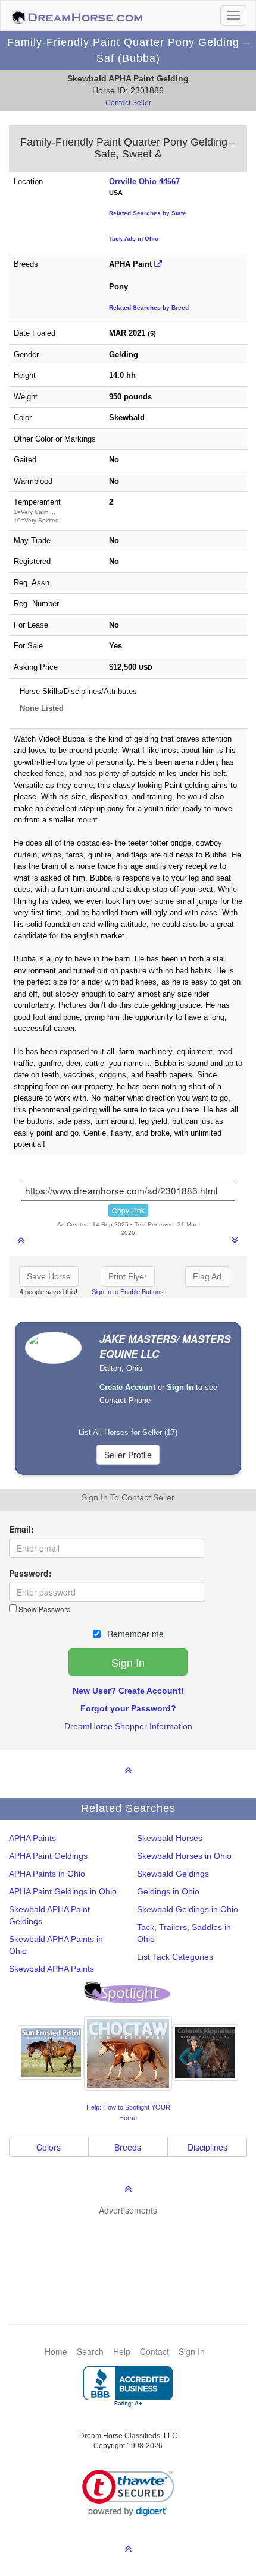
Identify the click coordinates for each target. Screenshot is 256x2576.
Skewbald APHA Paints (51, 1969)
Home (56, 2351)
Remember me (134, 1634)
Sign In (192, 2351)
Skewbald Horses (170, 1838)
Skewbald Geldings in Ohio (188, 1909)
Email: (21, 1529)
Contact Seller (128, 103)
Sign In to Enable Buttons (128, 1292)
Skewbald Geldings (173, 1874)
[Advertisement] (134, 2252)
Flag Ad (207, 1276)
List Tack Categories (175, 1957)
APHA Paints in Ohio (47, 1874)
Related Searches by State (148, 213)
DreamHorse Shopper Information (128, 1726)
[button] (128, 2493)
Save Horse (49, 1276)
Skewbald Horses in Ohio (184, 1856)
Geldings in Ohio (168, 1891)
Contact (154, 2351)
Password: (30, 1573)
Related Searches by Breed (149, 308)
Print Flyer (128, 1276)
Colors (49, 2147)
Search (90, 2351)
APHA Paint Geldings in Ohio (63, 1891)
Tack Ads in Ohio (134, 239)
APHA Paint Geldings (48, 1856)
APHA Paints (32, 1838)
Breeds (128, 2147)
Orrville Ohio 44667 (144, 182)
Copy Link (128, 1210)
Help (122, 2351)
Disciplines (207, 2147)
